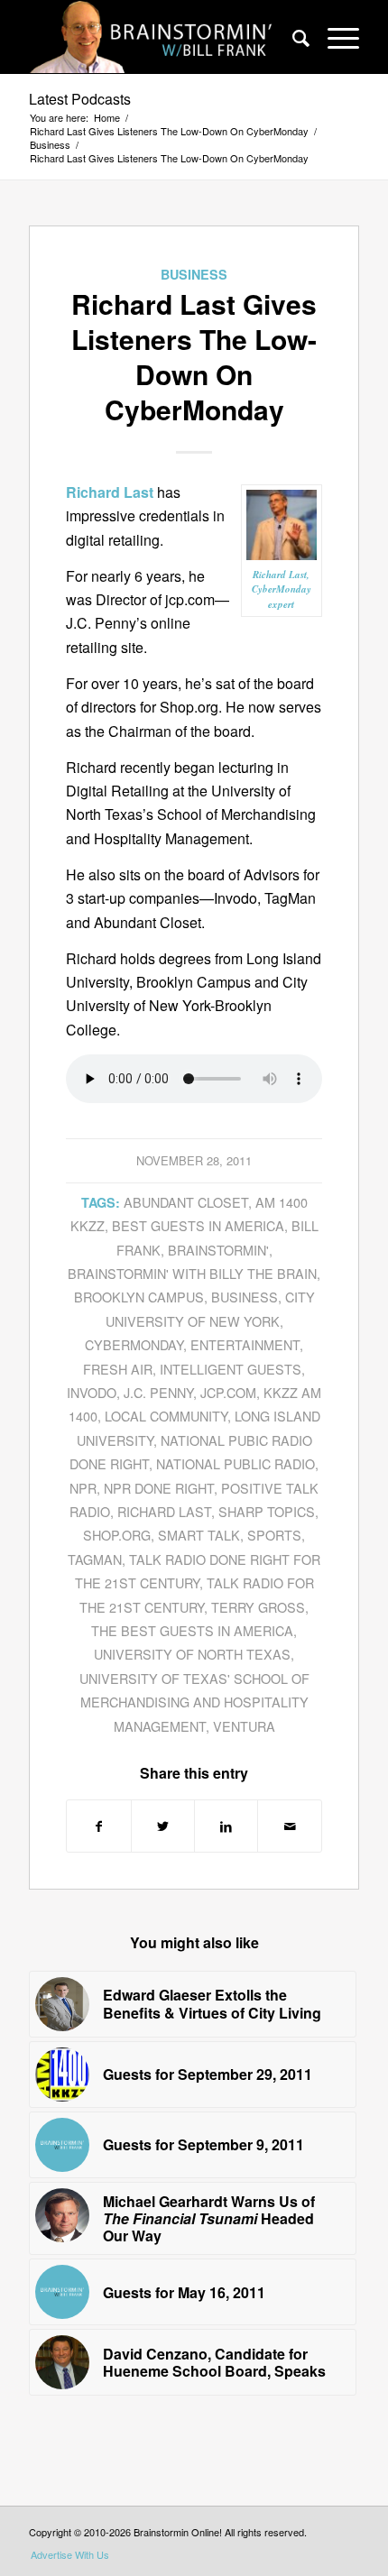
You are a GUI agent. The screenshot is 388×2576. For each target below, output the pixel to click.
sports (274, 1535)
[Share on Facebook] (98, 1826)
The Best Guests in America (192, 1630)
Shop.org (117, 1535)
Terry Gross (258, 1607)
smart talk (199, 1535)
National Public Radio (236, 1463)
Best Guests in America (198, 1225)
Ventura (244, 1726)
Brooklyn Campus (139, 1297)
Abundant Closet (186, 1202)
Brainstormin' (218, 1250)
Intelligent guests (231, 1369)
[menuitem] (292, 37)
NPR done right (159, 1488)
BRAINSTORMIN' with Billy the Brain (192, 1273)
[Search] (292, 37)
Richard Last (164, 1511)
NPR (83, 1488)
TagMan (95, 1559)
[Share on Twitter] (163, 1826)
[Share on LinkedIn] (226, 1826)
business (245, 1297)
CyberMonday (134, 1344)
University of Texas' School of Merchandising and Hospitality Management (194, 1702)
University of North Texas (192, 1654)
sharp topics (267, 1511)
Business (194, 274)
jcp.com (228, 1392)
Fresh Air (118, 1369)
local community (166, 1416)
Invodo (92, 1392)
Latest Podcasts (80, 99)
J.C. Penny (158, 1392)
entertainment (245, 1344)
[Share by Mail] (289, 1826)
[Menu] (334, 37)
